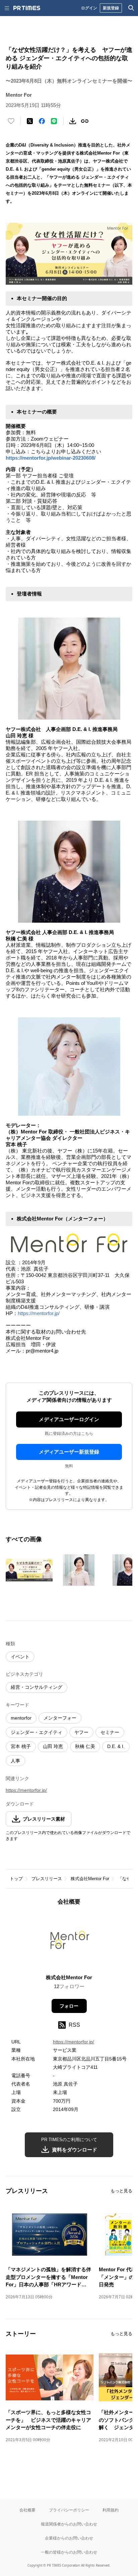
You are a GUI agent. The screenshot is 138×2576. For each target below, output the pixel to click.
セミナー (110, 1732)
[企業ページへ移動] (69, 1942)
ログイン (89, 8)
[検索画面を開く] (131, 8)
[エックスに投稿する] (30, 121)
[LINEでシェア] (54, 121)
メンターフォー (60, 1718)
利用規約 (111, 2510)
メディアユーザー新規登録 (69, 1452)
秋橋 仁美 (85, 1746)
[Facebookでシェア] (42, 121)
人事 (15, 1761)
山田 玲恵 (53, 1746)
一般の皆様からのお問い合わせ (69, 2552)
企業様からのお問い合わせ (69, 2538)
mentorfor (21, 1718)
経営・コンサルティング (37, 1687)
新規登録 (111, 8)
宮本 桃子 (21, 1746)
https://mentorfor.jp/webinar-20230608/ (51, 458)
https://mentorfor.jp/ (39, 1313)
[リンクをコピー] (85, 121)
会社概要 (27, 2510)
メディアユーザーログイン (69, 1419)
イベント (20, 1657)
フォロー (69, 2006)
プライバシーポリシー (69, 2510)
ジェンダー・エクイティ (37, 1732)
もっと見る (121, 2191)
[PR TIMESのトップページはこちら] (27, 8)
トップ (16, 1879)
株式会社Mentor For (90, 1879)
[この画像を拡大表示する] (29, 1570)
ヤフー (81, 1732)
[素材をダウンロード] (73, 121)
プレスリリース (47, 1879)
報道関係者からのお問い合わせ (69, 2524)
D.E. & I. (116, 1746)
